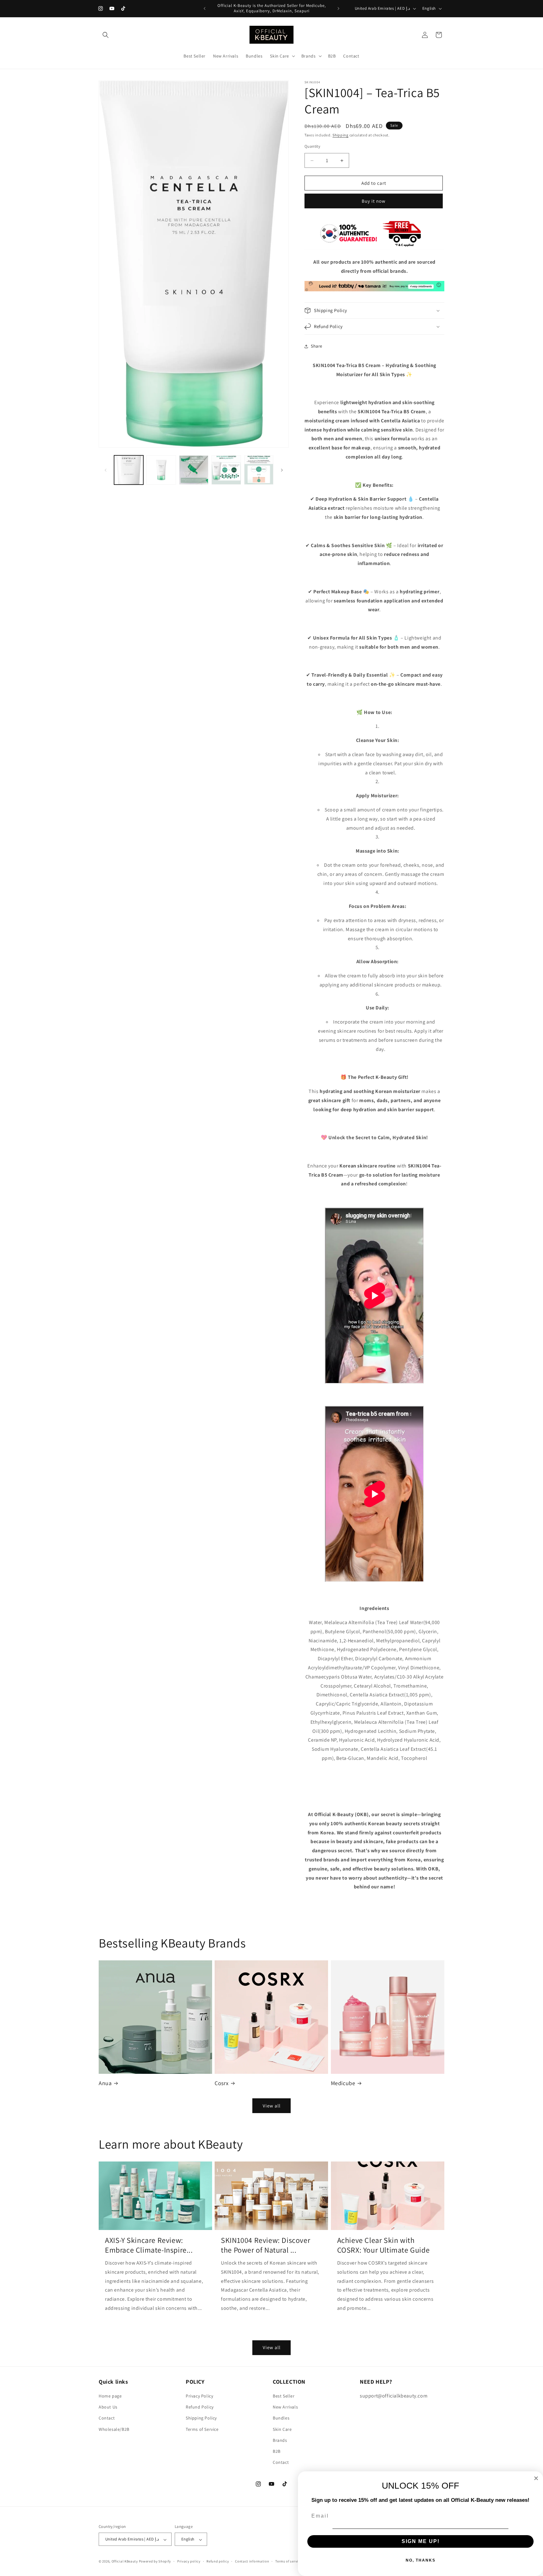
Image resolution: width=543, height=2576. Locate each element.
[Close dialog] (536, 2478)
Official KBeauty (125, 2562)
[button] (106, 35)
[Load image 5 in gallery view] (259, 470)
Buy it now (374, 201)
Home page (110, 2396)
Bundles (281, 2418)
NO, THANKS (421, 2560)
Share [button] (317, 346)
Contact (107, 2418)
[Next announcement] (338, 8)
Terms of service (288, 2562)
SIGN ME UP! (421, 2541)
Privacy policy (189, 2562)
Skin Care (282, 2429)
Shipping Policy (201, 2418)
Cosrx (222, 2083)
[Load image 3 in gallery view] (194, 470)
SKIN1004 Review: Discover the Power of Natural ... (266, 2245)
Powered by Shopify (155, 2562)
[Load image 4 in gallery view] (226, 470)
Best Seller (284, 2396)
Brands (280, 2440)
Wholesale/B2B (114, 2429)
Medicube (343, 2083)
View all (272, 2105)
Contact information (252, 2562)
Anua (105, 2083)
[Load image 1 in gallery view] (129, 470)
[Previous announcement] (205, 8)
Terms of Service (202, 2429)
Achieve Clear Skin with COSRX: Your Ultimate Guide (384, 2245)
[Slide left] (106, 470)
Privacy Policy (199, 2396)
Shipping (340, 135)
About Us (108, 2407)
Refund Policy (200, 2407)
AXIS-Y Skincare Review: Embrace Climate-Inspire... (149, 2245)
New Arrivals (285, 2407)
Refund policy (218, 2562)
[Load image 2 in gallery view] (161, 470)
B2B (277, 2451)
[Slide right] (282, 470)
